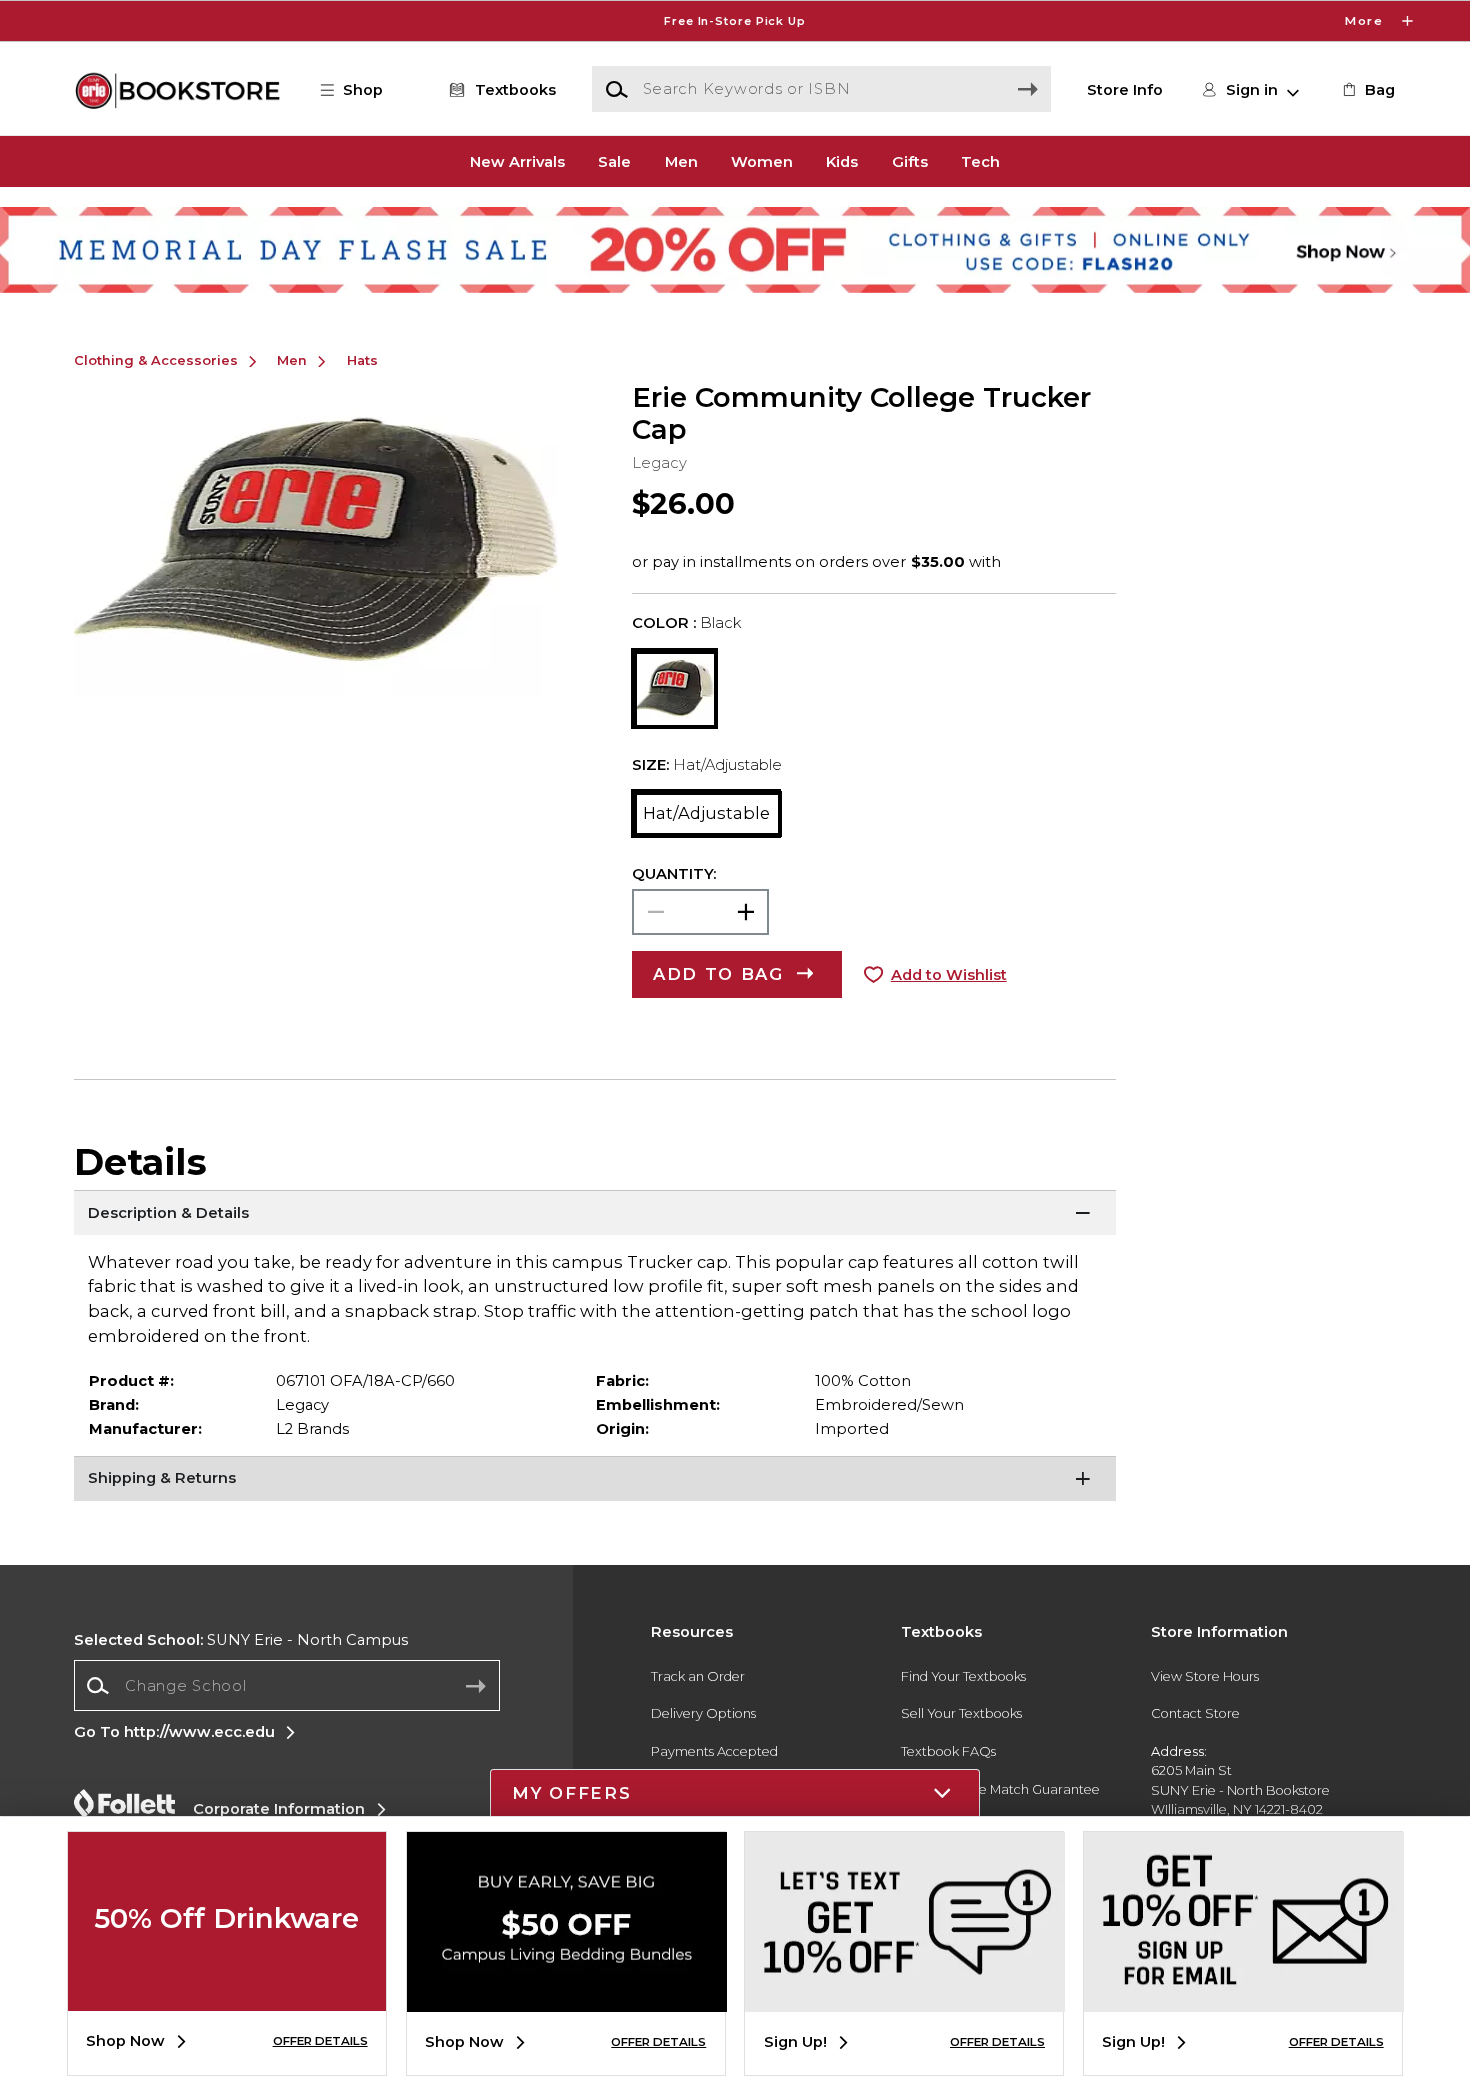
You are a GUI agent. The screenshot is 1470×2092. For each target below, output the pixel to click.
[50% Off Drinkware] (227, 1996)
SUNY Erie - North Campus (241, 1640)
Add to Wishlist (949, 975)
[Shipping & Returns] (595, 1481)
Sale (614, 161)
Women (762, 161)
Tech (980, 161)
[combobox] (287, 1685)
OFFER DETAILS (320, 2041)
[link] (1367, 90)
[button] (735, 21)
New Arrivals (517, 161)
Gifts (910, 161)
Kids (842, 161)
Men (681, 161)
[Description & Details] (595, 1215)
